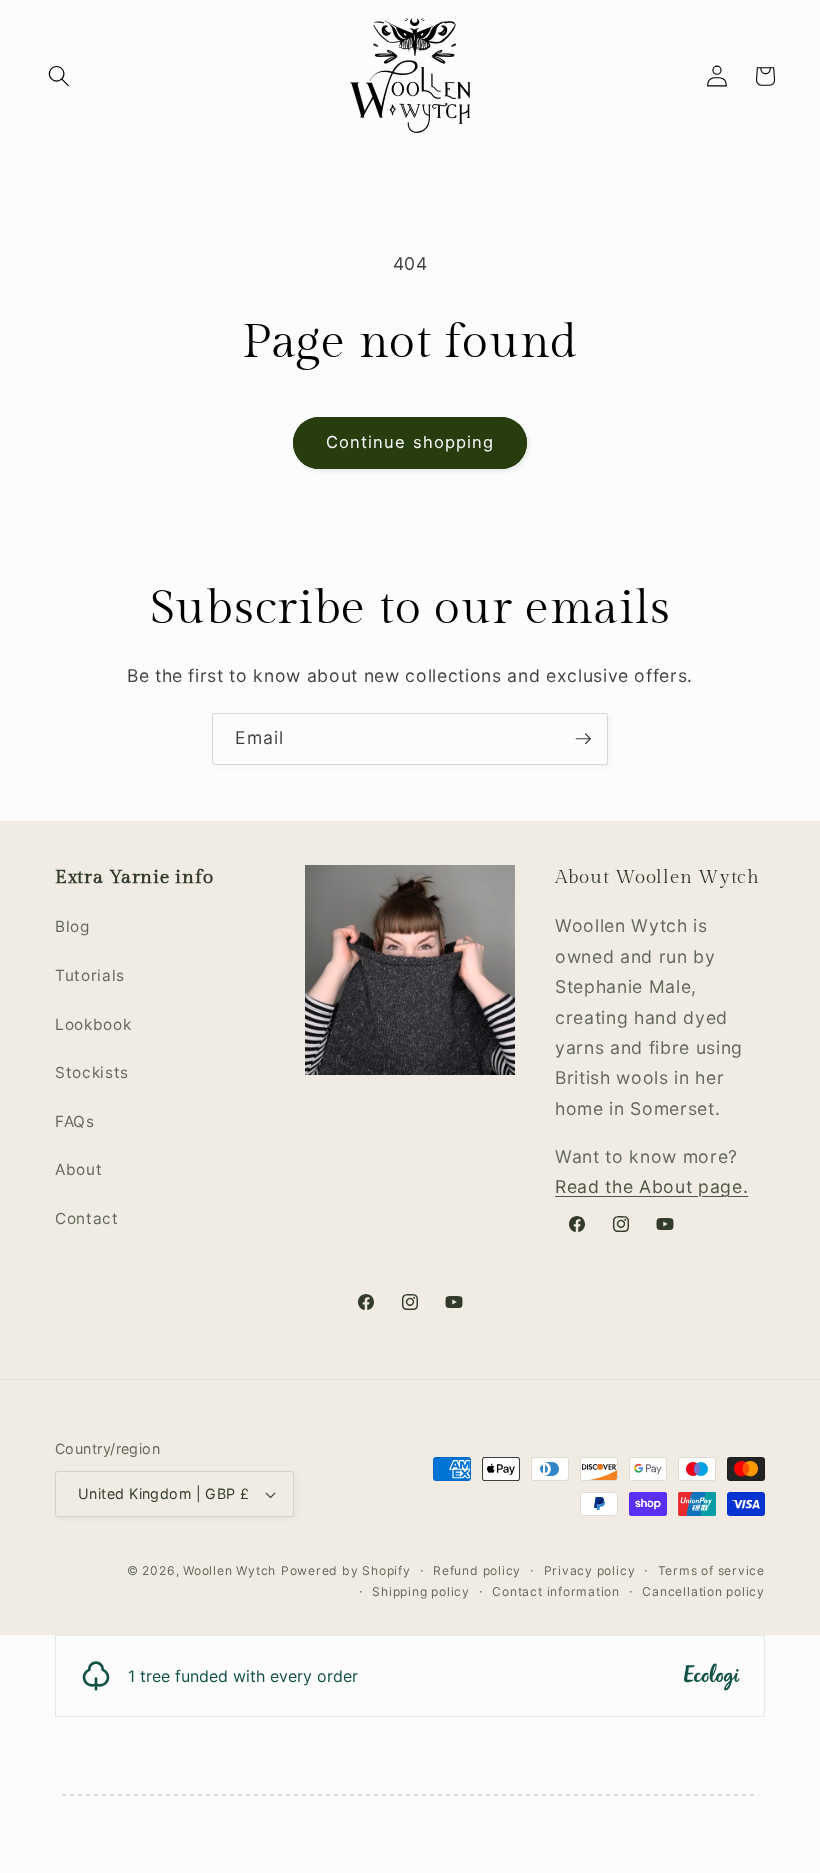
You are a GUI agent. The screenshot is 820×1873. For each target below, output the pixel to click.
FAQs (75, 1121)
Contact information (556, 1591)
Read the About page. (651, 1186)
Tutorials (90, 975)
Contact (87, 1218)
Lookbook (93, 1024)
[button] (59, 76)
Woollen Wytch (229, 1570)
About (78, 1169)
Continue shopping (410, 442)
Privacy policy (590, 1570)
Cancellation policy (703, 1591)
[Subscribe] (583, 739)
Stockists (92, 1072)
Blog (72, 926)
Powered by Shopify (346, 1570)
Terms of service (711, 1570)
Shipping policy (421, 1591)
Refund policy (477, 1570)
